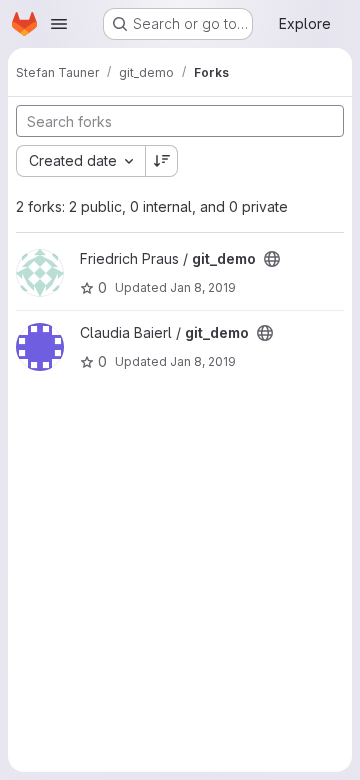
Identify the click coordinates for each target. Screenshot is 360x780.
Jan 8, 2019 (203, 287)
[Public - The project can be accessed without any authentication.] (272, 259)
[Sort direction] (162, 161)
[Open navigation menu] (59, 24)
